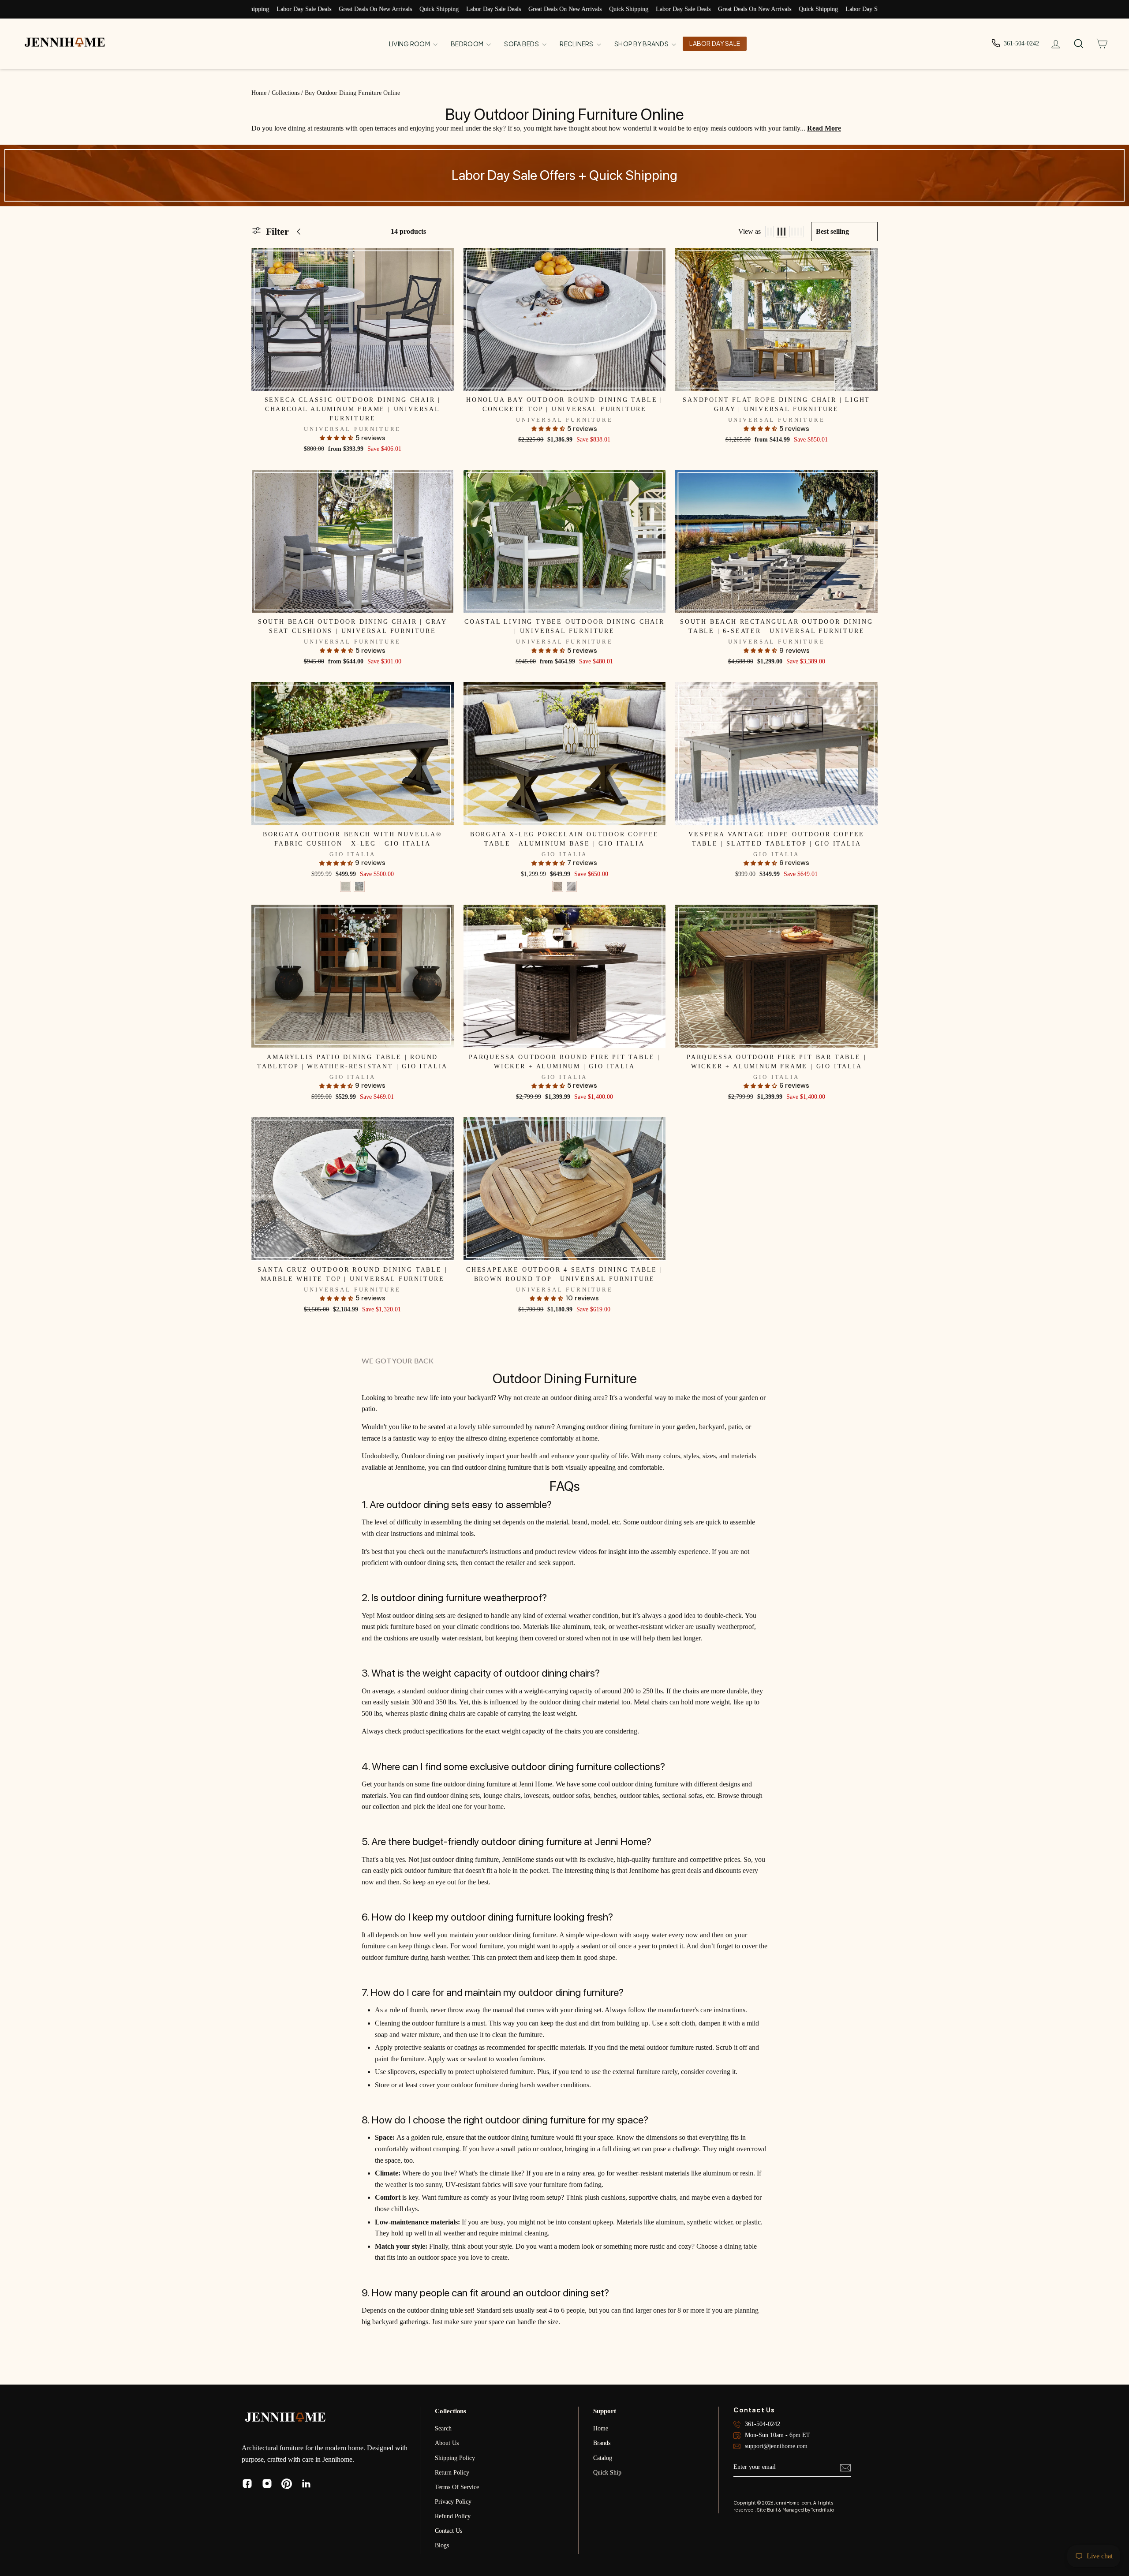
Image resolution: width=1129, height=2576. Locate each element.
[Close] (726, 1202)
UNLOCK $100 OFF (651, 1318)
